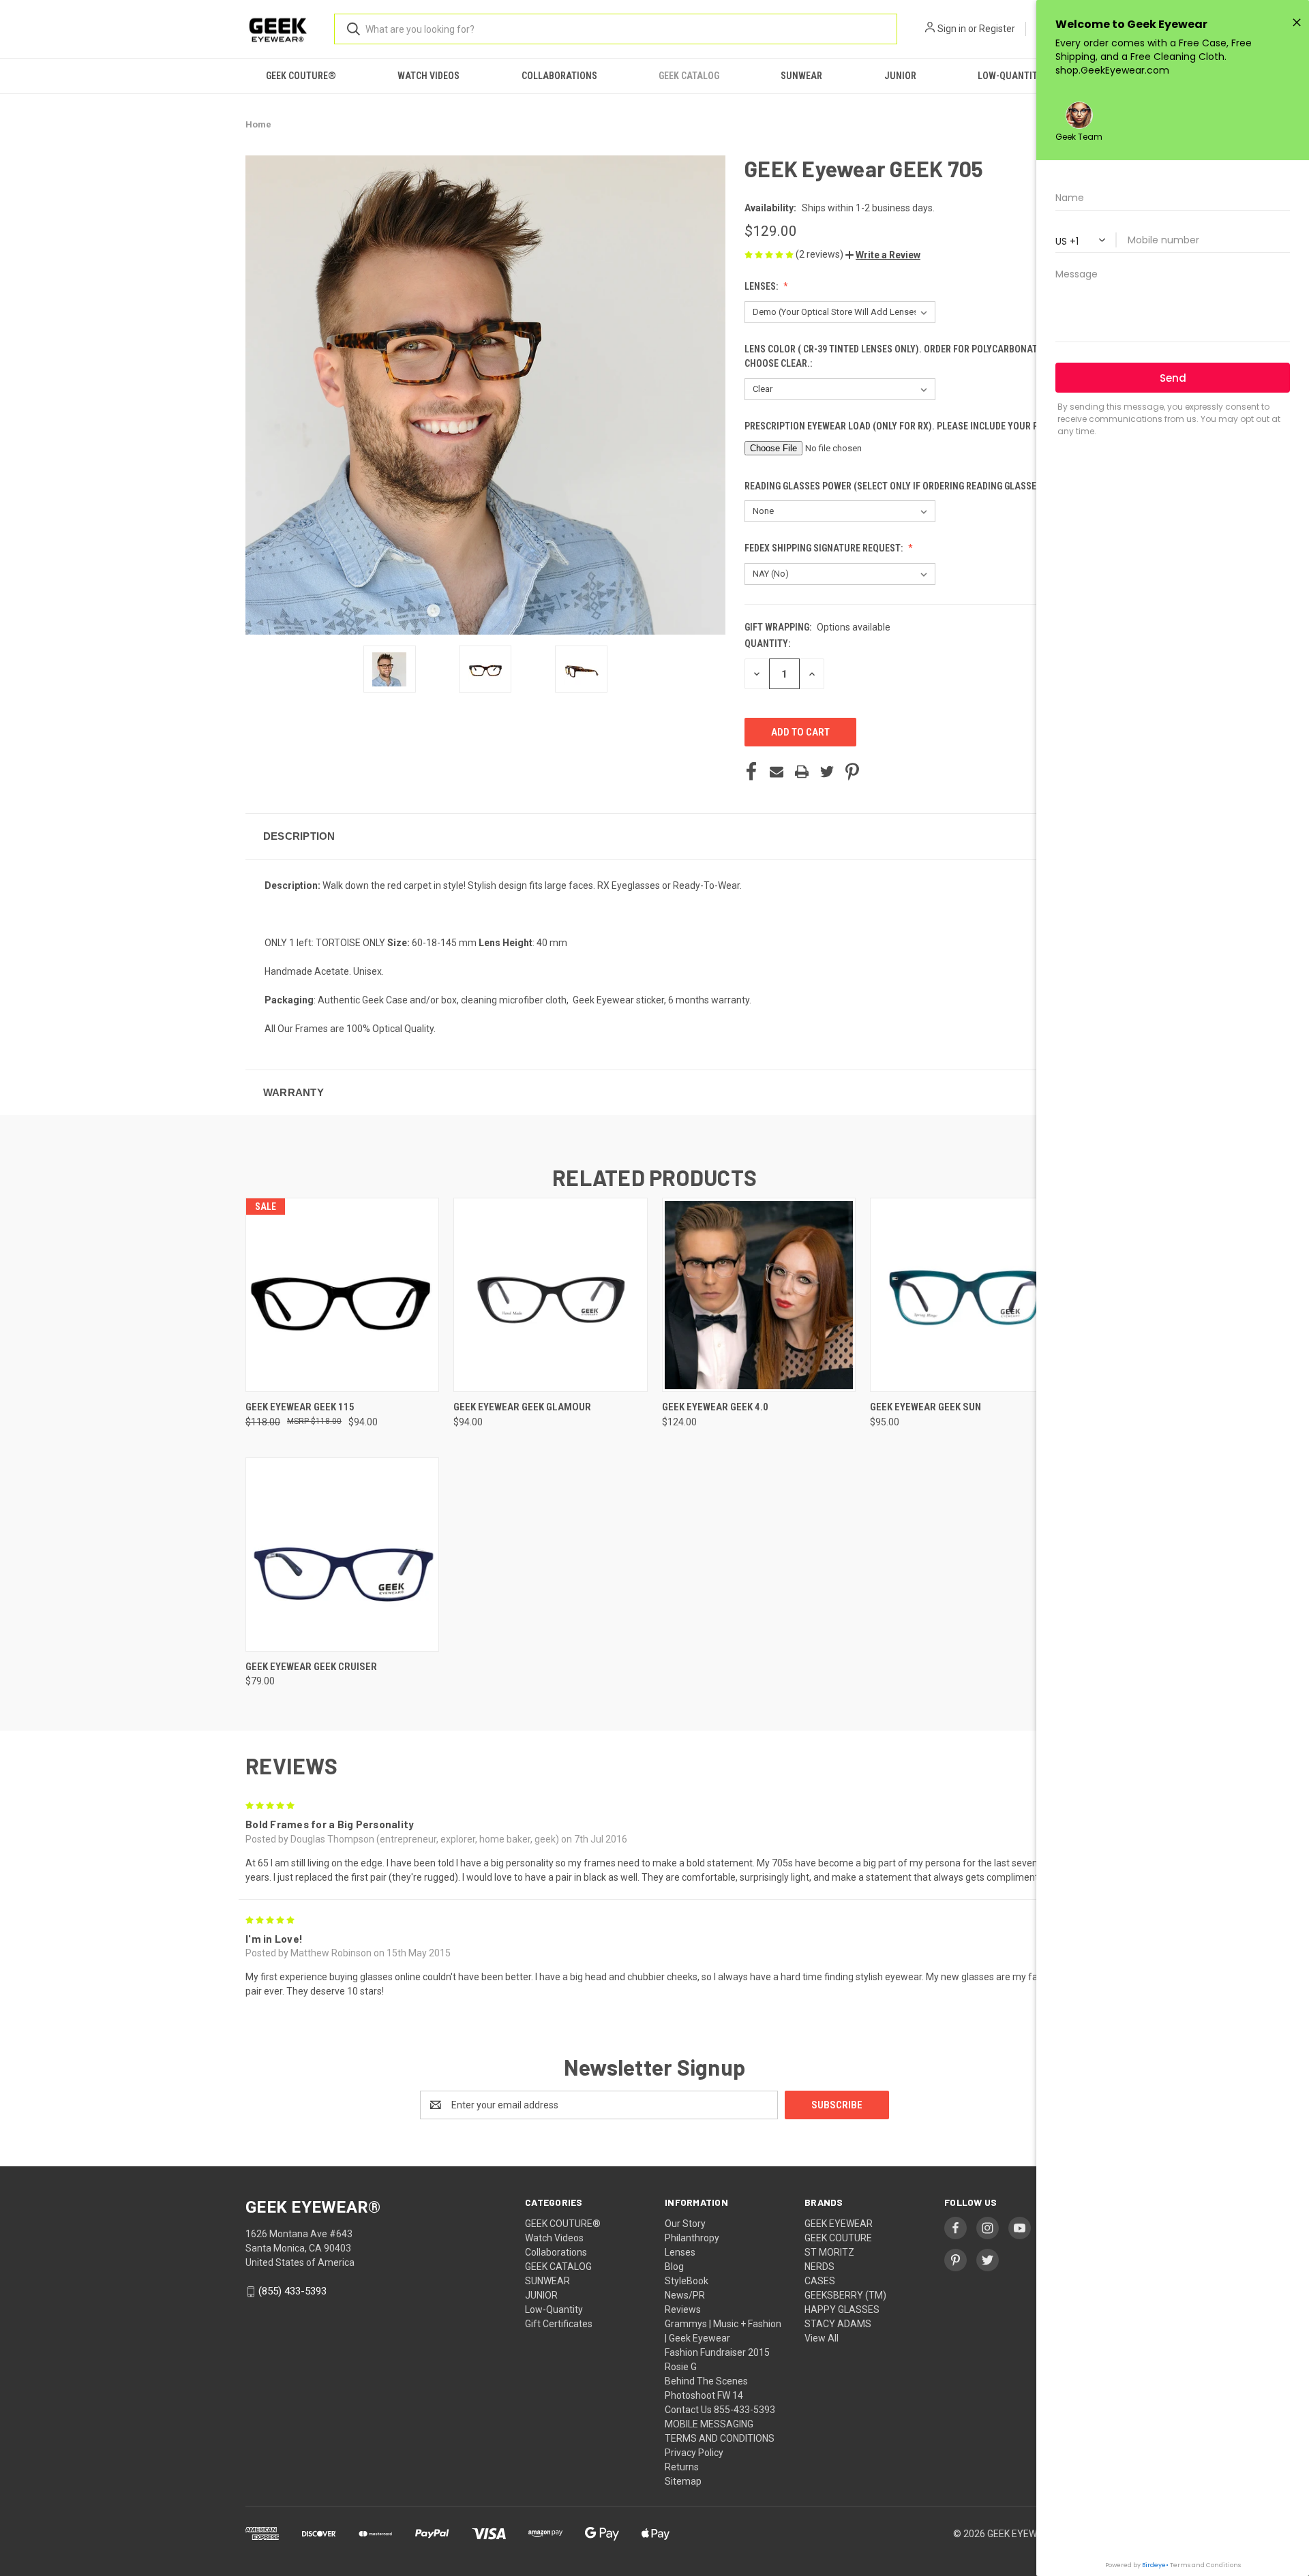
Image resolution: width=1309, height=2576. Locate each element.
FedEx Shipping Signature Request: (825, 548)
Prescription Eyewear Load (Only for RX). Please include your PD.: (897, 426)
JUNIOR (900, 76)
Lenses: (762, 286)
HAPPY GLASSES (842, 2309)
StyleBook (687, 2281)
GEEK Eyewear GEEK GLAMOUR (522, 1407)
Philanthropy (692, 2238)
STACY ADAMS (838, 2324)
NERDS (819, 2267)
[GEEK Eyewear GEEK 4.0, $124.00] (759, 1295)
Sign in (952, 29)
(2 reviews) (821, 254)
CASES (820, 2281)
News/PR (685, 2295)
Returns (682, 2467)
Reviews (683, 2309)
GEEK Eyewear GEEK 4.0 (715, 1407)
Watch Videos (428, 76)
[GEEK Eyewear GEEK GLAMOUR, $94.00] (550, 1295)
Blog (674, 2267)
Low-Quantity (1010, 76)
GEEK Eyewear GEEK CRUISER (311, 1667)
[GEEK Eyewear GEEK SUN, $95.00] (967, 1295)
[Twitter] (827, 772)
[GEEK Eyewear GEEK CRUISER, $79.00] (342, 1555)
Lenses (680, 2252)
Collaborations (559, 76)
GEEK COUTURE (838, 2238)
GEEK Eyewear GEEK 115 (300, 1407)
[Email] (777, 772)
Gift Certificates (559, 2324)
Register (997, 29)
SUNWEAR (801, 76)
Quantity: (767, 643)
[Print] (802, 772)
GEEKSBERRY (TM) (845, 2295)
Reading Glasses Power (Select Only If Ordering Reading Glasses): (897, 486)
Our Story (685, 2224)
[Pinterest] (852, 772)
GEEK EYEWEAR (839, 2224)
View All (822, 2338)
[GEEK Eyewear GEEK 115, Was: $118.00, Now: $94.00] (342, 1295)
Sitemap (683, 2481)
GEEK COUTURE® (301, 76)
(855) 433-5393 (292, 2291)
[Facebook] (751, 772)
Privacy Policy (694, 2453)
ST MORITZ (829, 2252)
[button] (883, 255)
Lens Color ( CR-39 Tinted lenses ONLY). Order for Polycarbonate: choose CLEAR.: (894, 356)
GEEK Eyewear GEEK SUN (926, 1407)
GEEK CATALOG (689, 76)
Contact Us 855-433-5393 (720, 2410)
